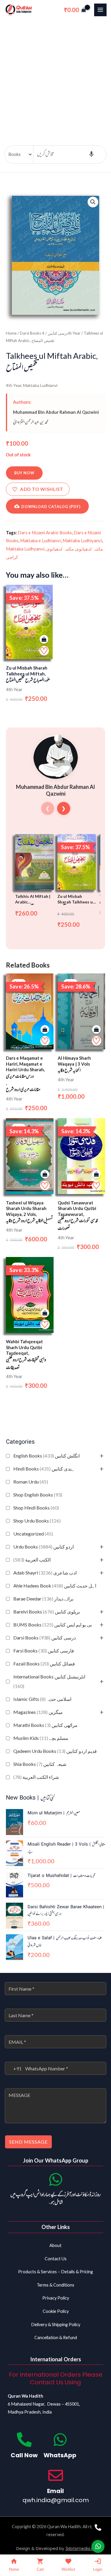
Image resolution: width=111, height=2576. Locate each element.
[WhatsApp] (60, 2440)
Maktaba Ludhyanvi (25, 549)
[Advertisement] (55, 78)
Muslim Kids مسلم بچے (41, 1738)
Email (55, 2491)
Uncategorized (33, 1534)
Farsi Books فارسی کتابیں (44, 1651)
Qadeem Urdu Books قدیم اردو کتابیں (55, 1751)
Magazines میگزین (38, 1712)
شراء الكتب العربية (36, 1777)
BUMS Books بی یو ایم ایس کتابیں (53, 1625)
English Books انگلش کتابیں (46, 1456)
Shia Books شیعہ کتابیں (40, 1764)
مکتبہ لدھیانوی (89, 549)
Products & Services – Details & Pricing (55, 2272)
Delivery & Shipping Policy (56, 2325)
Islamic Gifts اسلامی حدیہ (42, 1699)
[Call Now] (24, 2440)
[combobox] (13, 2068)
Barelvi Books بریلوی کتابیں (47, 1612)
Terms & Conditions (55, 2285)
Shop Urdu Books (37, 1521)
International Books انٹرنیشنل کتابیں (49, 1681)
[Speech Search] (91, 154)
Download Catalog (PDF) (51, 507)
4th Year (14, 385)
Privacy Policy (56, 2298)
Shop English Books (38, 1495)
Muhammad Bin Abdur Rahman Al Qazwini (56, 412)
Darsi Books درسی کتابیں (45, 1638)
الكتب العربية (32, 1560)
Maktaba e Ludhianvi (40, 540)
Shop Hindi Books (36, 1508)
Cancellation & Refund (56, 2338)
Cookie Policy (56, 2311)
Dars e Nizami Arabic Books (45, 533)
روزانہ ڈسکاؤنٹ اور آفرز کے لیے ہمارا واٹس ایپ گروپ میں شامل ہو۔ (55, 2199)
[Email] (56, 2475)
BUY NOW (24, 473)
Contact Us (56, 2259)
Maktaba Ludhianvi (40, 385)
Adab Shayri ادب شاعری (45, 1573)
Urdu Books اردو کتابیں (44, 1547)
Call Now (24, 2455)
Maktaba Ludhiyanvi (82, 540)
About (55, 2245)
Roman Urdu (31, 1482)
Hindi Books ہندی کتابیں (44, 1469)
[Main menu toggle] (100, 10)
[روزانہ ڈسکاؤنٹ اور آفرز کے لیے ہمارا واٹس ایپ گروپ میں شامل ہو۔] (56, 2179)
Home (11, 333)
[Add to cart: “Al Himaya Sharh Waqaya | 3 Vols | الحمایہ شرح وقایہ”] (96, 1030)
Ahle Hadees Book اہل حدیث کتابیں (55, 1586)
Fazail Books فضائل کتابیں (44, 1664)
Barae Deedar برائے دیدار (43, 1599)
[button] (93, 202)
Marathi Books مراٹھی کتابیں (45, 1725)
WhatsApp (60, 2455)
